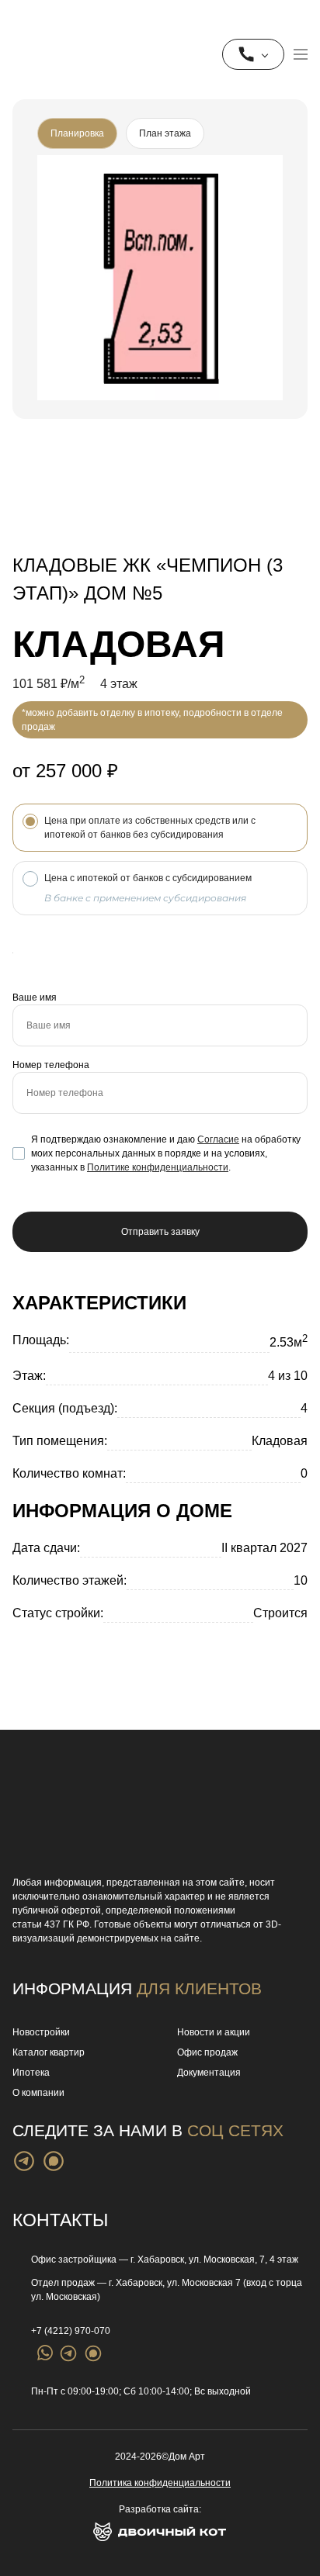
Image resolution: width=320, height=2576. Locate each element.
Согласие (218, 1139)
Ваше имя (35, 998)
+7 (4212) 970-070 (71, 2331)
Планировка (77, 133)
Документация (209, 2073)
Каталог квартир (49, 2052)
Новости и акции (214, 2032)
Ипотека (31, 2073)
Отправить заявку (160, 1232)
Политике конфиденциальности (158, 1167)
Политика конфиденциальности (160, 2483)
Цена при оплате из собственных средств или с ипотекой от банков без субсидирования (150, 828)
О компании (38, 2093)
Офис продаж (207, 2052)
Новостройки (41, 2032)
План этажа (165, 133)
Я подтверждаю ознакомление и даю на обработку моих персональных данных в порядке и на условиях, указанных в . (157, 1154)
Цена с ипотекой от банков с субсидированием (148, 888)
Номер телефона (51, 1065)
